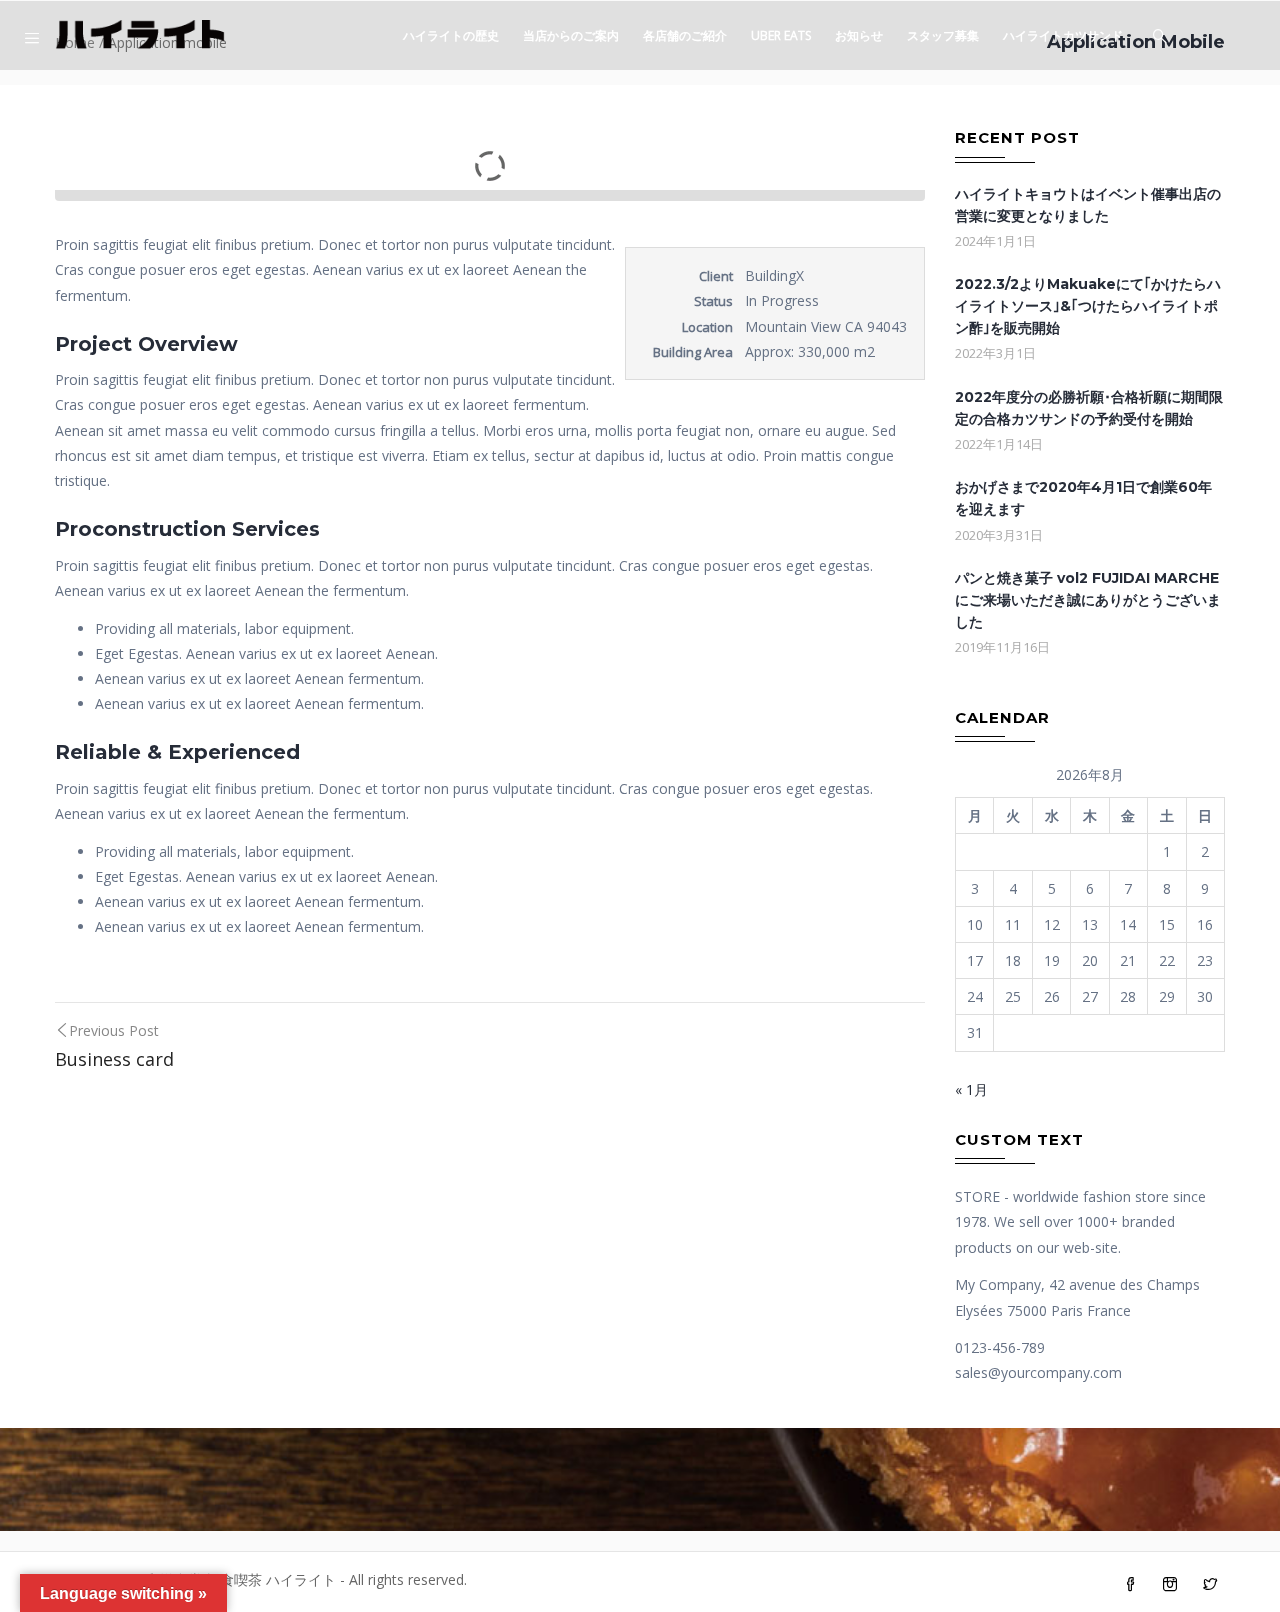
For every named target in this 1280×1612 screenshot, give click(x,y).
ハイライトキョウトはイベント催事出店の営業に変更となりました (1088, 205)
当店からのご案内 (571, 35)
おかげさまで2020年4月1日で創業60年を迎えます (1083, 498)
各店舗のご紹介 (685, 35)
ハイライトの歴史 (451, 35)
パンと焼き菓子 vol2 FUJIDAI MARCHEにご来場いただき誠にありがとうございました (1088, 600)
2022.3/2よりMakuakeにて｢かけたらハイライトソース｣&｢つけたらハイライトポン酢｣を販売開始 (1088, 306)
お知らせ (859, 35)
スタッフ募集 (943, 35)
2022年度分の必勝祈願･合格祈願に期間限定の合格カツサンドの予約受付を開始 (1089, 408)
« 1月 (971, 1089)
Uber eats (781, 35)
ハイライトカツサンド (1063, 35)
